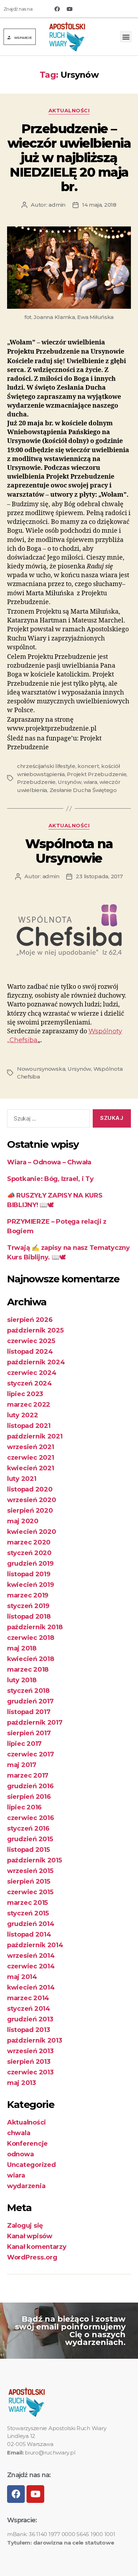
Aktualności (69, 111)
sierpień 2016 (29, 1797)
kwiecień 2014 (31, 1987)
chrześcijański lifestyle (46, 766)
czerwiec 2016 (31, 1818)
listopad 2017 (29, 1712)
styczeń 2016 (28, 1828)
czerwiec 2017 (31, 1754)
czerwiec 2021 (31, 1458)
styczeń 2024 (30, 1383)
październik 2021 (35, 1436)
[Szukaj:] (47, 1120)
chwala (19, 2133)
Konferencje (27, 2144)
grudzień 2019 (30, 1564)
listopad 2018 (29, 1617)
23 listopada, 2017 (99, 876)
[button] (20, 37)
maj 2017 (22, 1765)
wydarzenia (26, 2186)
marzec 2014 (28, 1998)
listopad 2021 (29, 1426)
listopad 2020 (30, 1489)
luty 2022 (23, 1415)
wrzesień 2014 (31, 1956)
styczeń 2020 (29, 1553)
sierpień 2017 (29, 1733)
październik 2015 (34, 1860)
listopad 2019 (29, 1574)
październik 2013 (35, 2040)
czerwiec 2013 (30, 2072)
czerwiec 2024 (32, 1373)
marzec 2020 (29, 1542)
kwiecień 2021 (31, 1468)
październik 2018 (35, 1627)
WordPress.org (32, 2257)
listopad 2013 (29, 2030)
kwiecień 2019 (31, 1585)
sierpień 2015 (29, 1881)
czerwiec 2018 (31, 1638)
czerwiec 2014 (31, 1966)
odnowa (20, 2154)
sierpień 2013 (29, 2062)
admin (57, 205)
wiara (90, 782)
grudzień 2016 (30, 1786)
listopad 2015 (28, 1850)
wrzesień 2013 (30, 2051)
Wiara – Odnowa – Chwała (49, 1162)
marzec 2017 (28, 1776)
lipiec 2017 (24, 1744)
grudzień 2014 (31, 1924)
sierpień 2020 (30, 1511)
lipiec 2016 (24, 1807)
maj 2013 (22, 2083)
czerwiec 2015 (30, 1892)
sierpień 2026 (30, 1320)
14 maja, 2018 (99, 205)
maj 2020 (23, 1521)
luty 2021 (22, 1479)
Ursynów (69, 782)
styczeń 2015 (28, 1913)
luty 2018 (22, 1680)
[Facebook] (57, 9)
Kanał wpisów (30, 2236)
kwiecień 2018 (31, 1659)
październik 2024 (36, 1362)
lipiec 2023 (25, 1394)
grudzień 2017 (30, 1701)
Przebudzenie (36, 782)
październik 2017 (35, 1723)
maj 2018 (22, 1648)
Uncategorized (31, 2165)
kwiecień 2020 (32, 1532)
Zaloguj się (25, 2226)
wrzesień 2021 (31, 1447)
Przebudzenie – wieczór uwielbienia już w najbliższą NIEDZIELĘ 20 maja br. (69, 158)
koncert (88, 766)
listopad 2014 (29, 1934)
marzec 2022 (29, 1405)
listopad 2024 (30, 1352)
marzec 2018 (28, 1670)
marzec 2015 (27, 1903)
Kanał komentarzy (37, 2247)
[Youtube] (69, 9)
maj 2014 (22, 1977)
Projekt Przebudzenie (97, 774)
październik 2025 (35, 1330)
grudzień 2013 (30, 2019)
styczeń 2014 (29, 2009)
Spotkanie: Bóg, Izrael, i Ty (50, 1179)
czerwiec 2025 (31, 1341)
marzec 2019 (28, 1595)
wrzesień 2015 (30, 1871)
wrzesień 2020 (32, 1500)
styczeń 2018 (28, 1691)
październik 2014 (35, 1945)
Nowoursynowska (41, 1069)
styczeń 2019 (28, 1606)
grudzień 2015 (30, 1839)
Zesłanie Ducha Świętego (83, 790)
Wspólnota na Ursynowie (69, 851)
